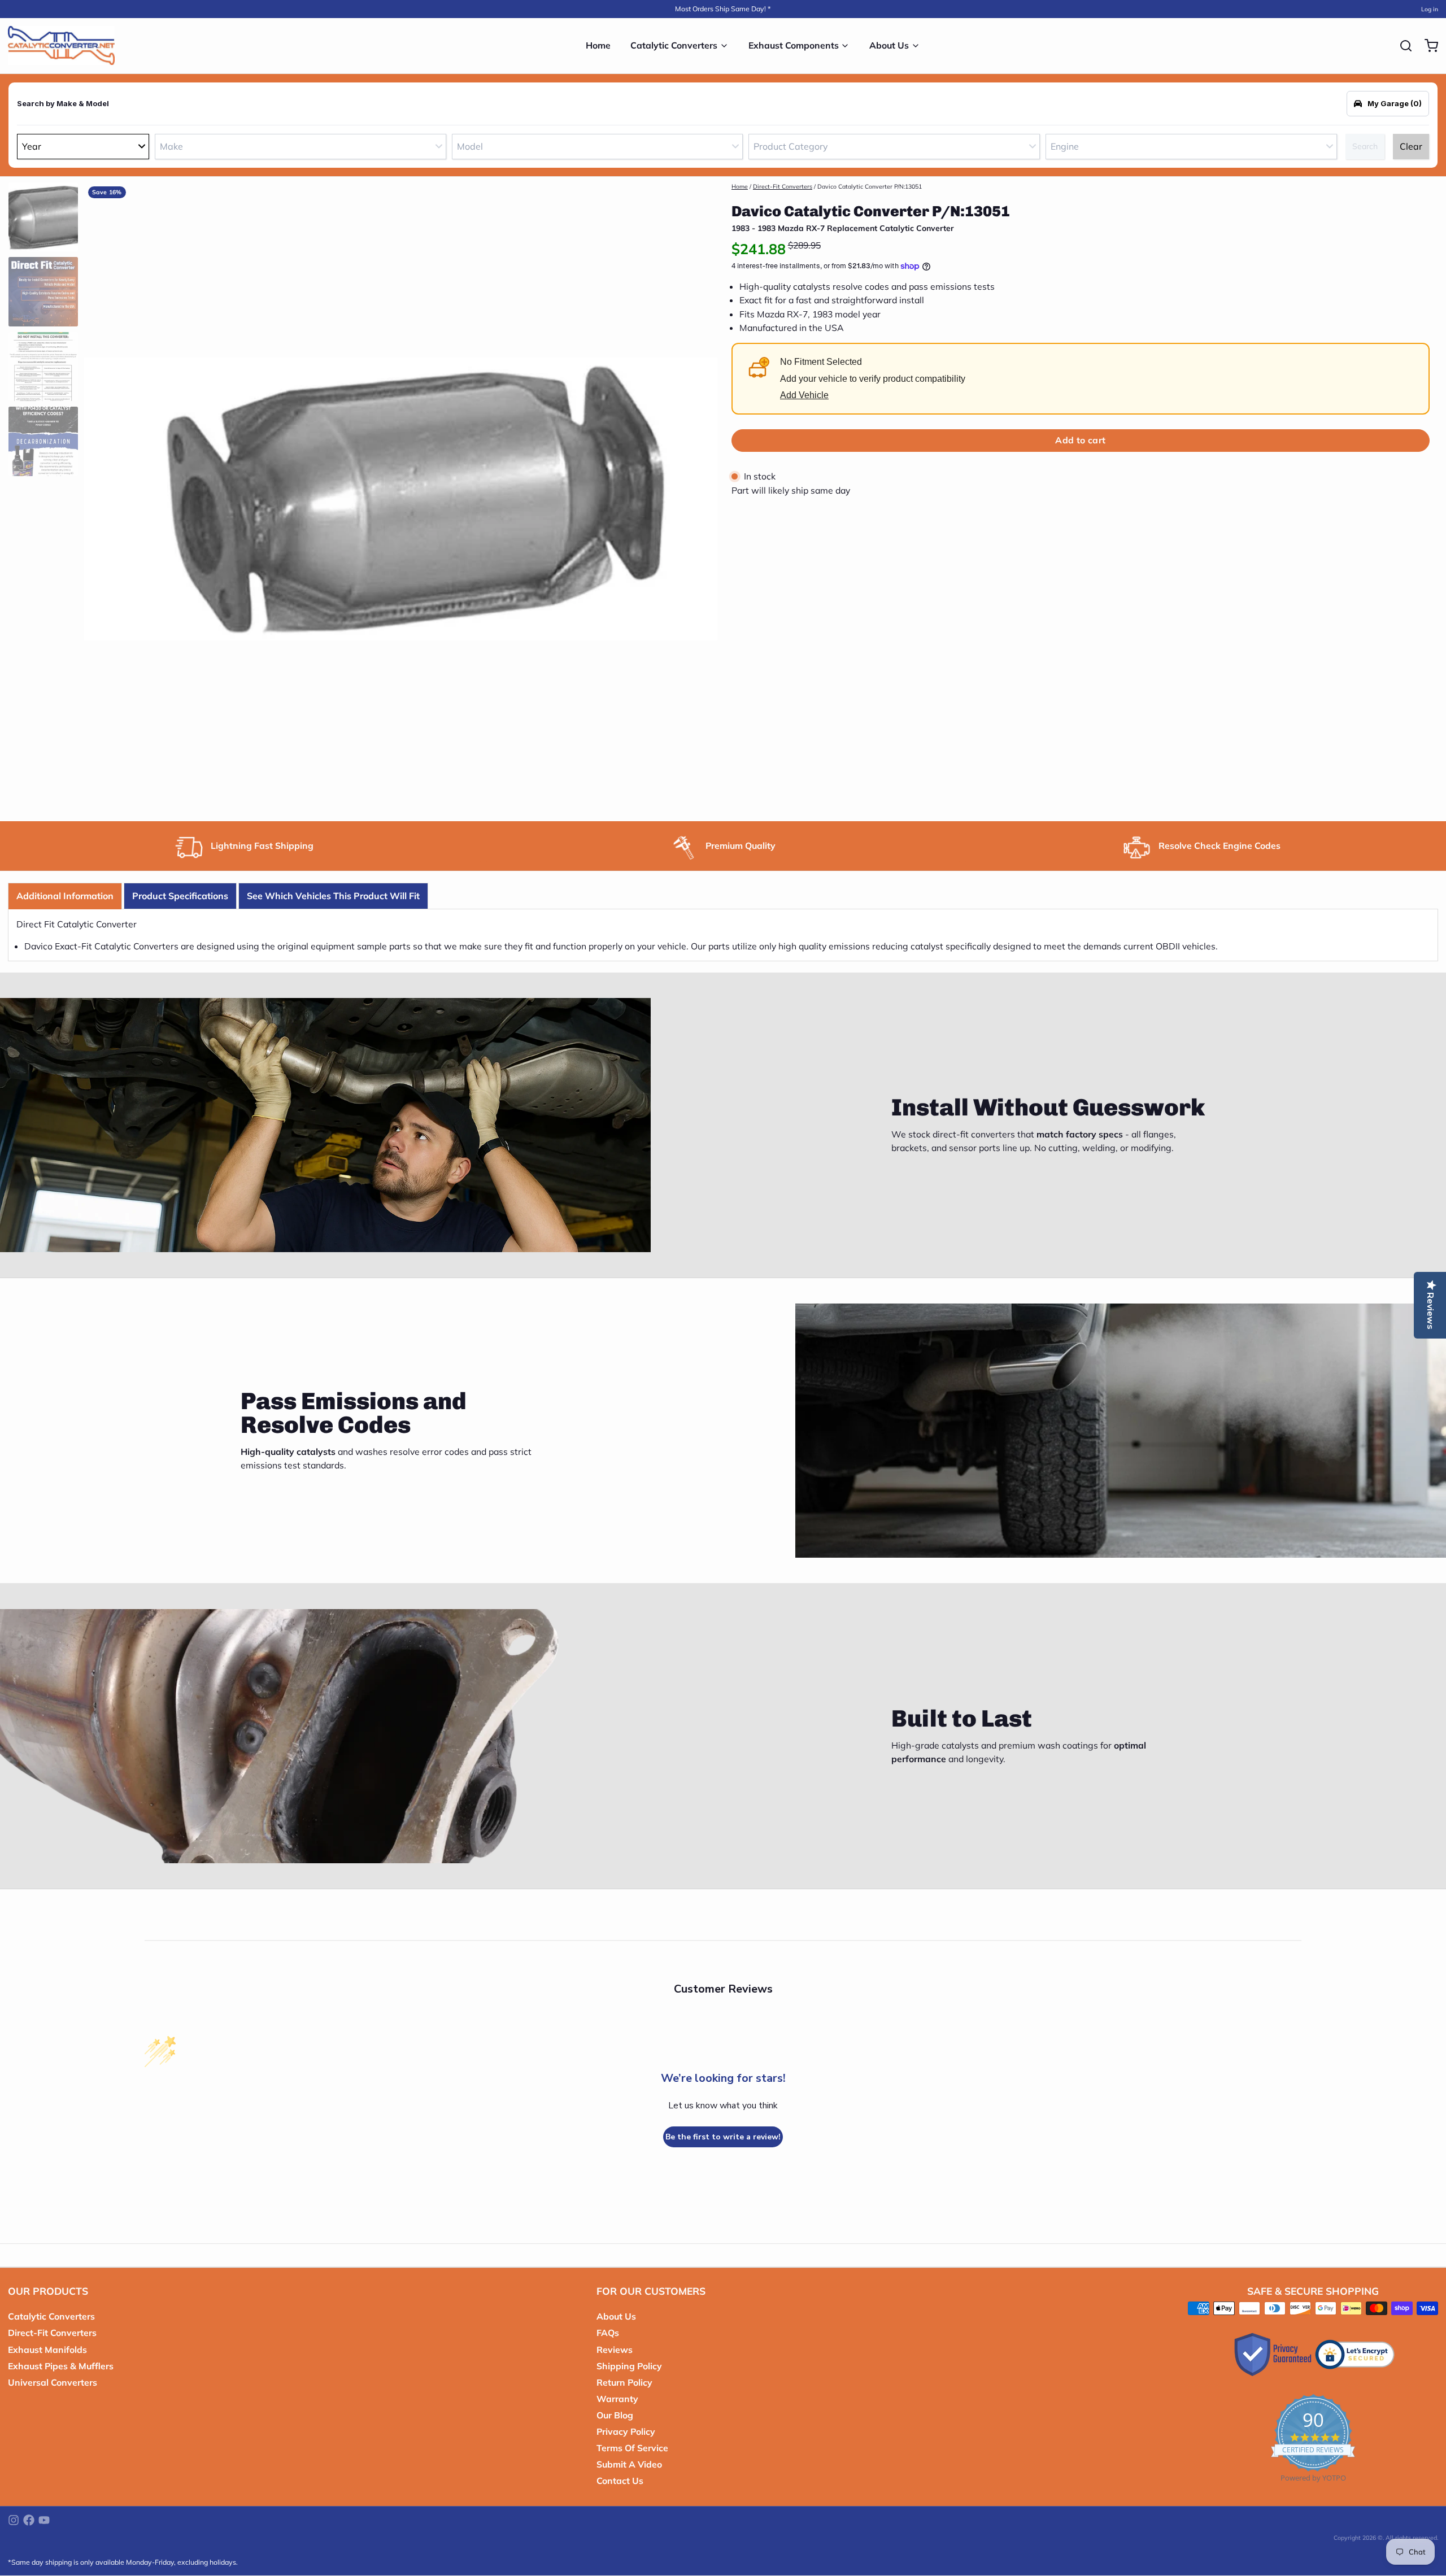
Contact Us (620, 2481)
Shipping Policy (629, 2366)
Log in (1430, 9)
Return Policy (624, 2382)
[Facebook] (29, 2520)
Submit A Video (629, 2464)
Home (598, 45)
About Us (889, 45)
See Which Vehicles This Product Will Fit (333, 896)
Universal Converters (53, 2382)
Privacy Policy (626, 2431)
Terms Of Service (632, 2448)
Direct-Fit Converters (783, 186)
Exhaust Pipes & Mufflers (61, 2366)
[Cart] (1427, 46)
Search (1365, 146)
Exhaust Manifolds (47, 2350)
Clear (1411, 146)
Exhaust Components (794, 45)
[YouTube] (44, 2520)
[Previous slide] (100, 496)
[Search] (1402, 46)
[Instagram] (14, 2520)
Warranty (617, 2399)
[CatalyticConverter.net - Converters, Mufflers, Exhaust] (61, 46)
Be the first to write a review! (723, 2137)
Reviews (615, 2350)
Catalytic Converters (674, 45)
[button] (1081, 441)
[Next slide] (701, 496)
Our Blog (615, 2415)
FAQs (608, 2333)
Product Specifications (180, 896)
